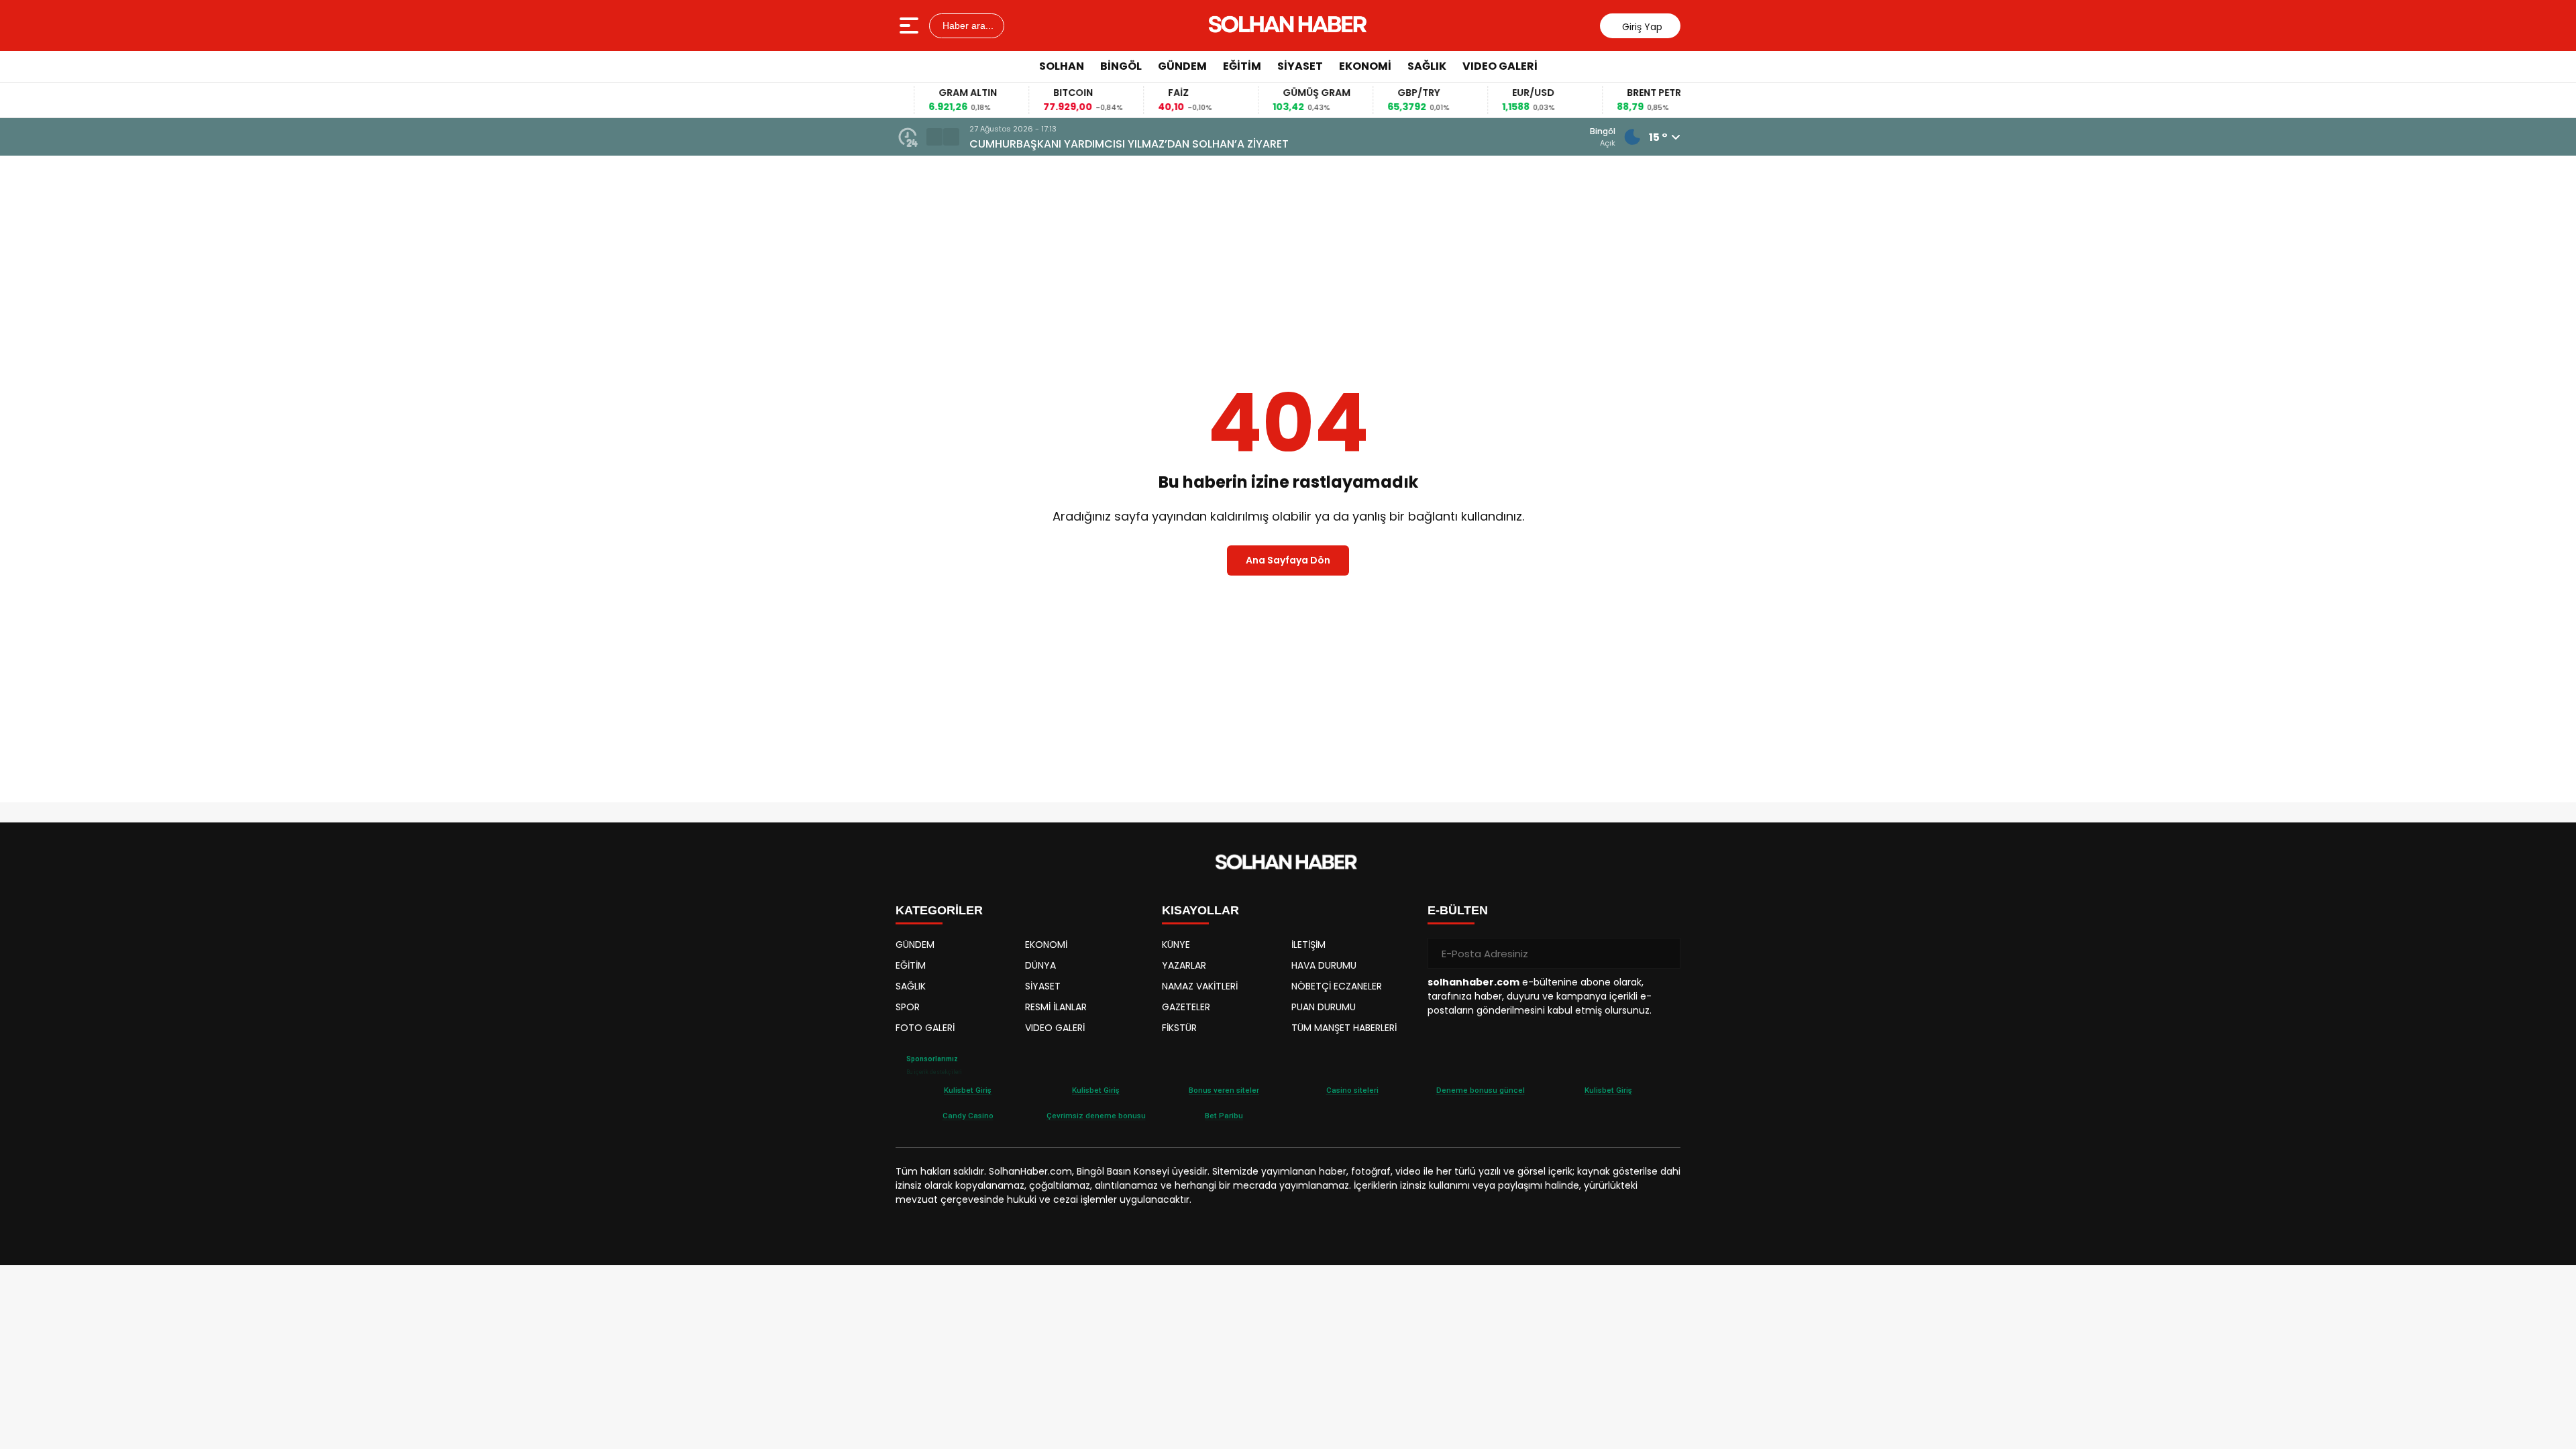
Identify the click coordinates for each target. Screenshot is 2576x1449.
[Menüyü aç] (911, 25)
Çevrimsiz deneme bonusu (1096, 1116)
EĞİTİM (1242, 66)
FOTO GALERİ (925, 1028)
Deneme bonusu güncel (1481, 1090)
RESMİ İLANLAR (1056, 1007)
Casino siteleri (1352, 1090)
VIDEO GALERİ (1500, 66)
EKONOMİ (1365, 66)
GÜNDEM (1182, 66)
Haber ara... (967, 25)
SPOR (908, 1007)
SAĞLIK (1427, 66)
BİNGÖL (1121, 66)
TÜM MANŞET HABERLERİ (1344, 1028)
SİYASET (1300, 66)
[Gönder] (1665, 953)
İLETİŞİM (1308, 945)
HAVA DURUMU (1324, 965)
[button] (934, 137)
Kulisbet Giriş (968, 1090)
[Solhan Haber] (1290, 25)
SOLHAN (1062, 66)
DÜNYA (1040, 965)
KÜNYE (1176, 945)
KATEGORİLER (939, 910)
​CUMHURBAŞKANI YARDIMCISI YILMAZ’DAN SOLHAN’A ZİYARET (1129, 144)
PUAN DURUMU (1324, 1007)
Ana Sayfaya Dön (1288, 560)
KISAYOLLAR (1200, 910)
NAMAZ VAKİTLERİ (1200, 986)
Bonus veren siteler (1224, 1090)
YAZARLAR (1184, 965)
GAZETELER (1186, 1007)
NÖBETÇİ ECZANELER (1337, 986)
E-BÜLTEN (1458, 910)
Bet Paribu (1224, 1116)
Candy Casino (968, 1116)
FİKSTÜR (1179, 1028)
